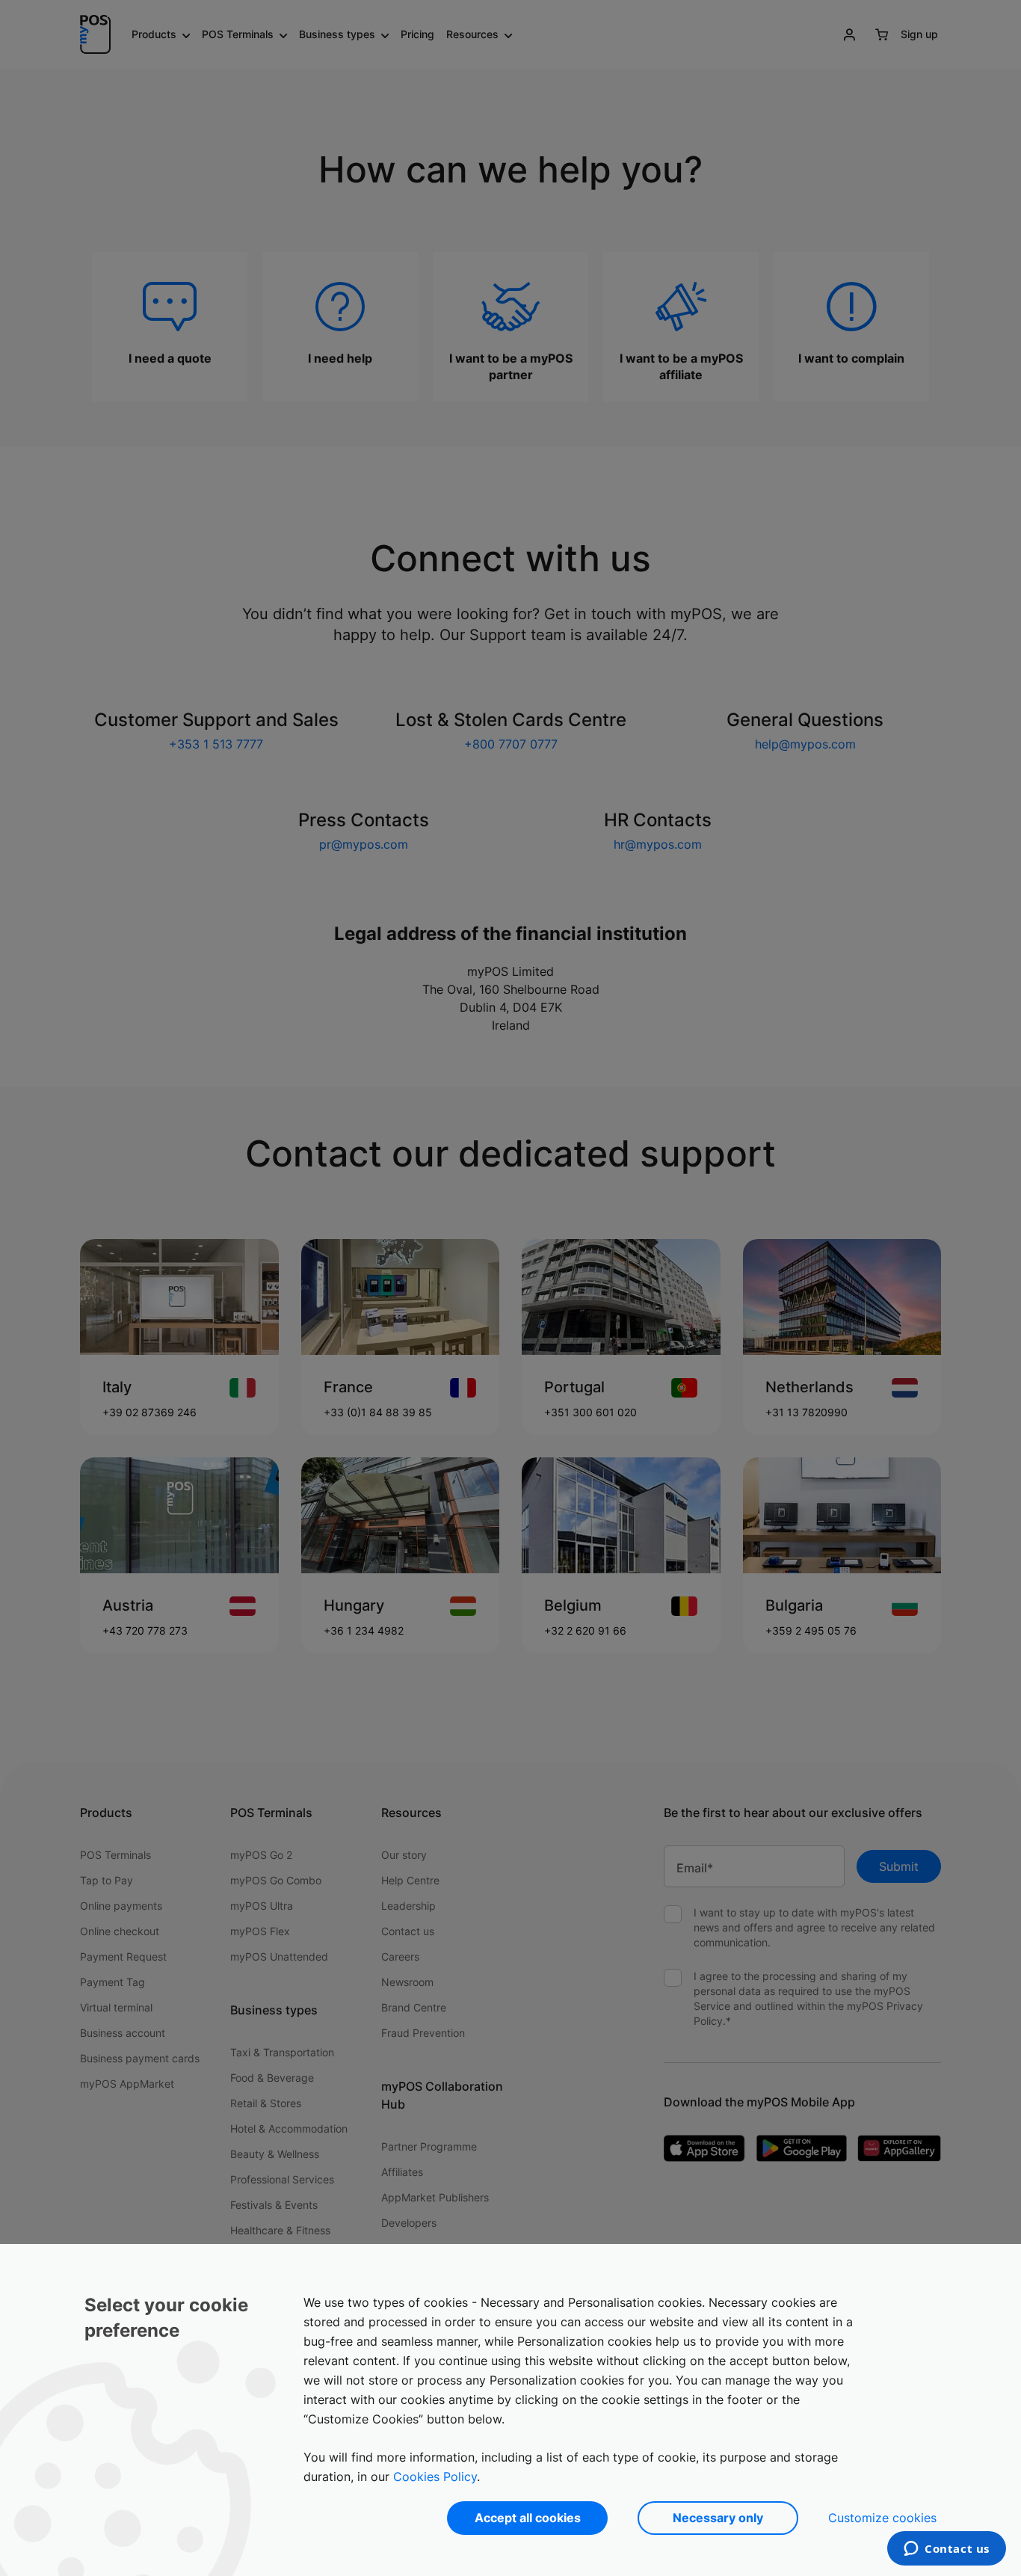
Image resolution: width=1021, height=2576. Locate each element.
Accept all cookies (528, 2518)
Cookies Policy (435, 2477)
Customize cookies (882, 2518)
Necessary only (718, 2518)
